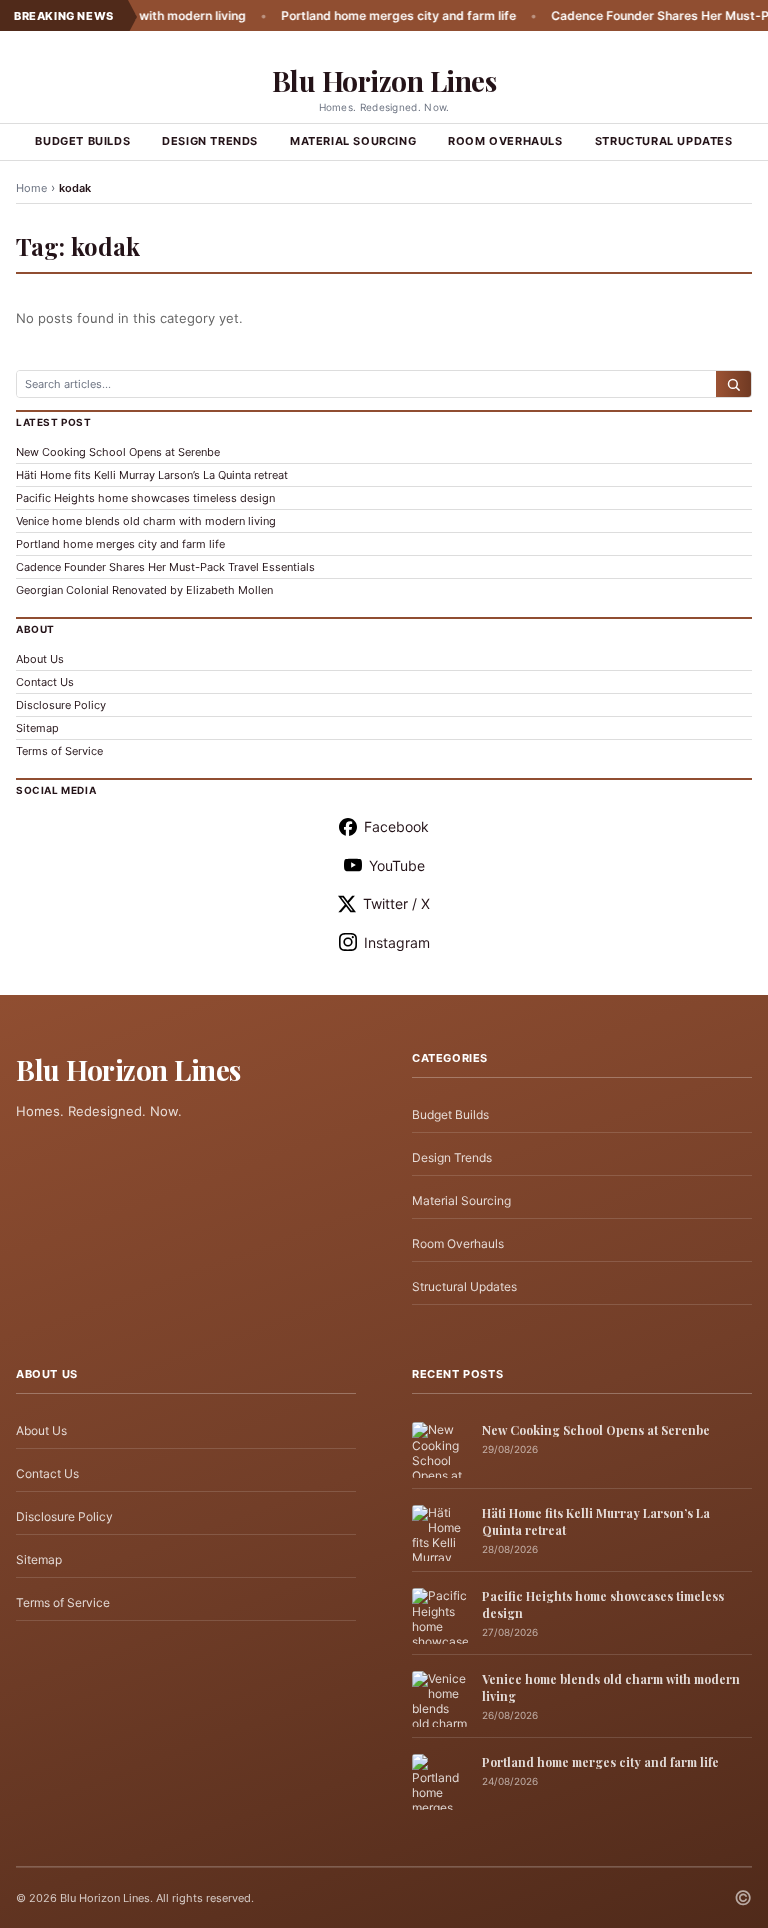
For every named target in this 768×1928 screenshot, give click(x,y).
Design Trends (210, 141)
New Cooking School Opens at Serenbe (118, 452)
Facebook (396, 826)
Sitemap (37, 728)
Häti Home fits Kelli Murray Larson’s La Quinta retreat (152, 475)
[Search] (733, 384)
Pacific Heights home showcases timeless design (145, 498)
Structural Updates (664, 141)
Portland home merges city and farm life (366, 15)
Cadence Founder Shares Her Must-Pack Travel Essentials (165, 567)
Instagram (397, 942)
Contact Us (45, 682)
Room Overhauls (505, 141)
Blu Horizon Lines (384, 80)
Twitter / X (396, 903)
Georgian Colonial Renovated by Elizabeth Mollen (144, 590)
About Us (40, 659)
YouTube (397, 865)
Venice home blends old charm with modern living (146, 521)
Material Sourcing (353, 141)
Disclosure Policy (61, 705)
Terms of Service (59, 751)
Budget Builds (82, 141)
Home (31, 188)
